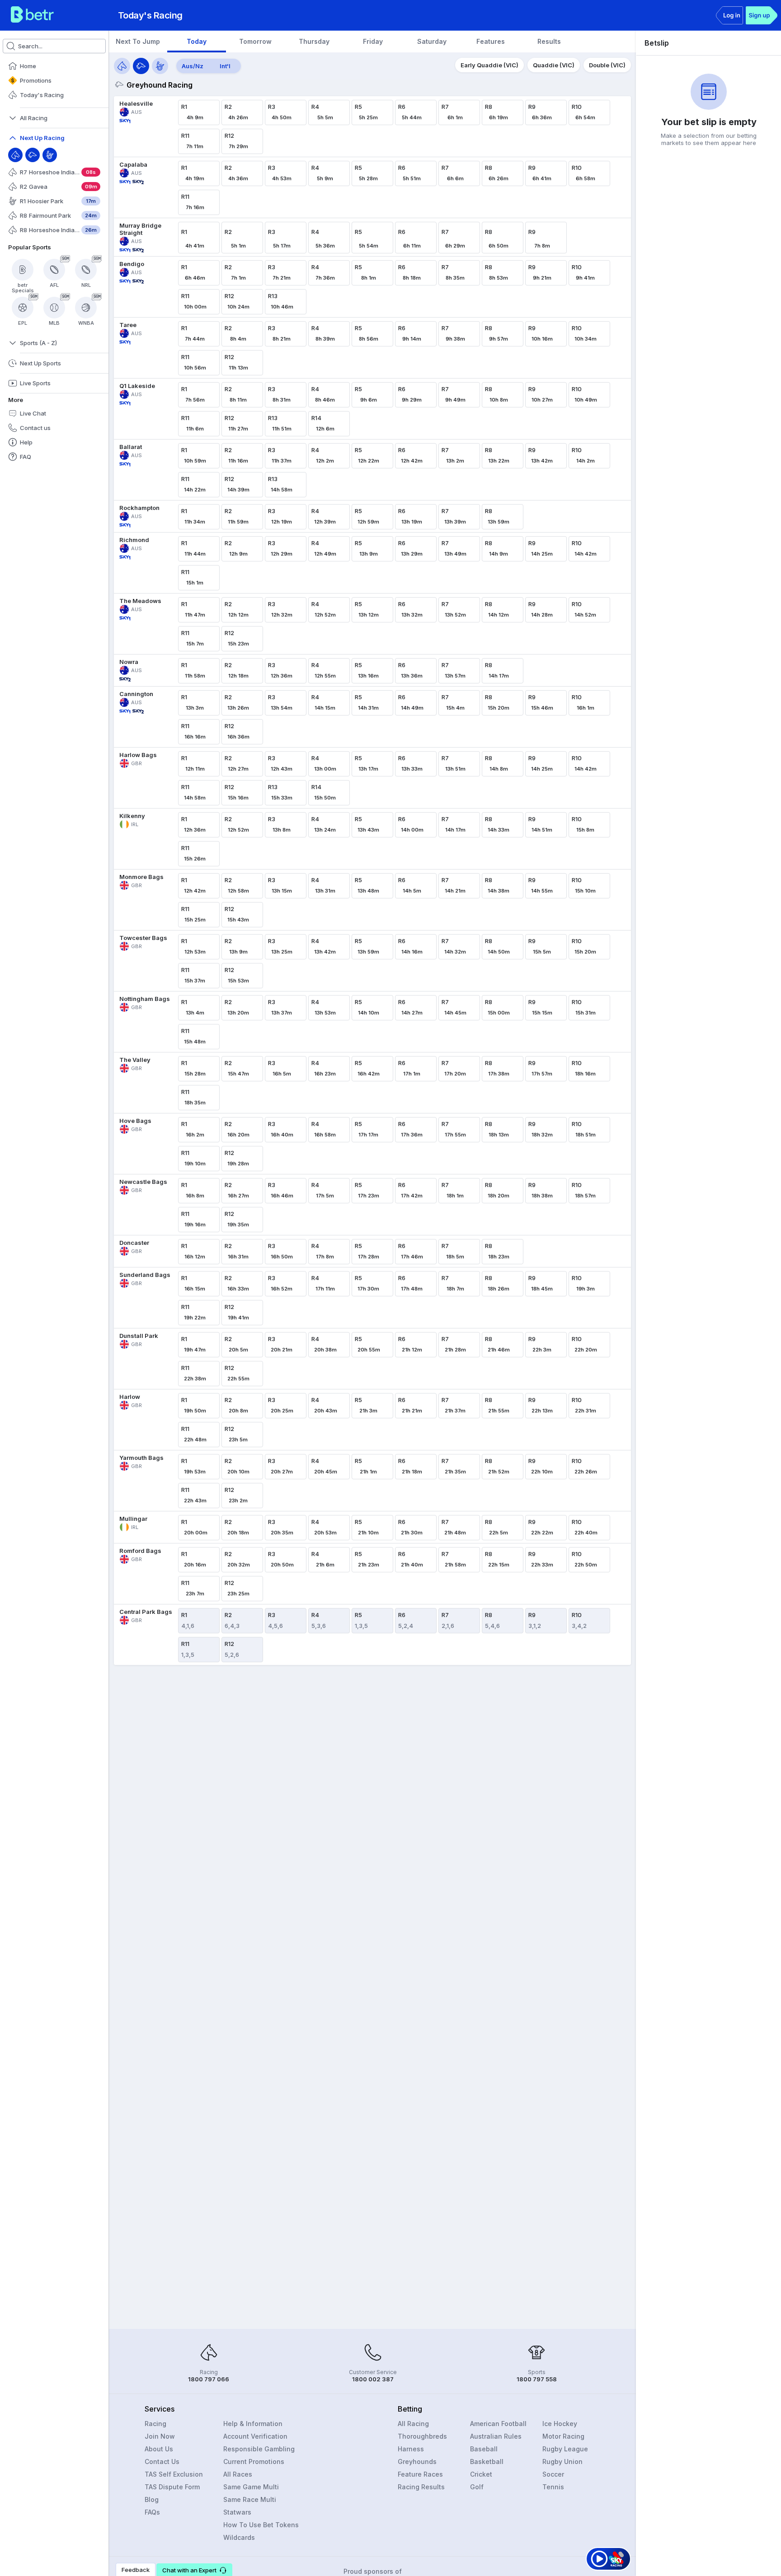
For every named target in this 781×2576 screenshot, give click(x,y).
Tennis (553, 2487)
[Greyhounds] (141, 66)
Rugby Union (562, 2461)
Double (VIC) (607, 65)
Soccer (553, 2474)
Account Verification (255, 2436)
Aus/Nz (193, 66)
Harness (411, 2449)
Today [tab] (197, 41)
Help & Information (253, 2424)
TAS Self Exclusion (174, 2474)
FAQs (152, 2512)
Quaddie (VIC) (554, 65)
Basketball (487, 2461)
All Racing (413, 2424)
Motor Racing (563, 2436)
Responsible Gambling (259, 2449)
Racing (155, 2424)
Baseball (484, 2449)
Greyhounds (417, 2461)
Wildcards (239, 2537)
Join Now (160, 2436)
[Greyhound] (33, 155)
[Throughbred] (15, 155)
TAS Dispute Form (172, 2487)
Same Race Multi (250, 2499)
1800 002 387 (373, 2379)
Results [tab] (549, 41)
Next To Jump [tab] (138, 41)
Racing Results (421, 2487)
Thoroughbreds (422, 2436)
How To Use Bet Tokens (261, 2525)
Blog (152, 2499)
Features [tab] (491, 41)
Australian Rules (496, 2436)
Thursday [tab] (314, 41)
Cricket (481, 2474)
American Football (498, 2424)
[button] (194, 2570)
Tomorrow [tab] (255, 41)
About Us (159, 2449)
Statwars (237, 2512)
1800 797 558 (537, 2379)
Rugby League (565, 2449)
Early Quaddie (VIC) (489, 65)
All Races (238, 2474)
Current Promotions (254, 2461)
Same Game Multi (251, 2487)
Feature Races (420, 2474)
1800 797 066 (209, 2379)
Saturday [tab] (432, 41)
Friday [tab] (373, 41)
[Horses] (122, 66)
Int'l (225, 66)
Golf (477, 2487)
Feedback (136, 2570)
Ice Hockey (560, 2424)
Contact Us (162, 2461)
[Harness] (50, 155)
